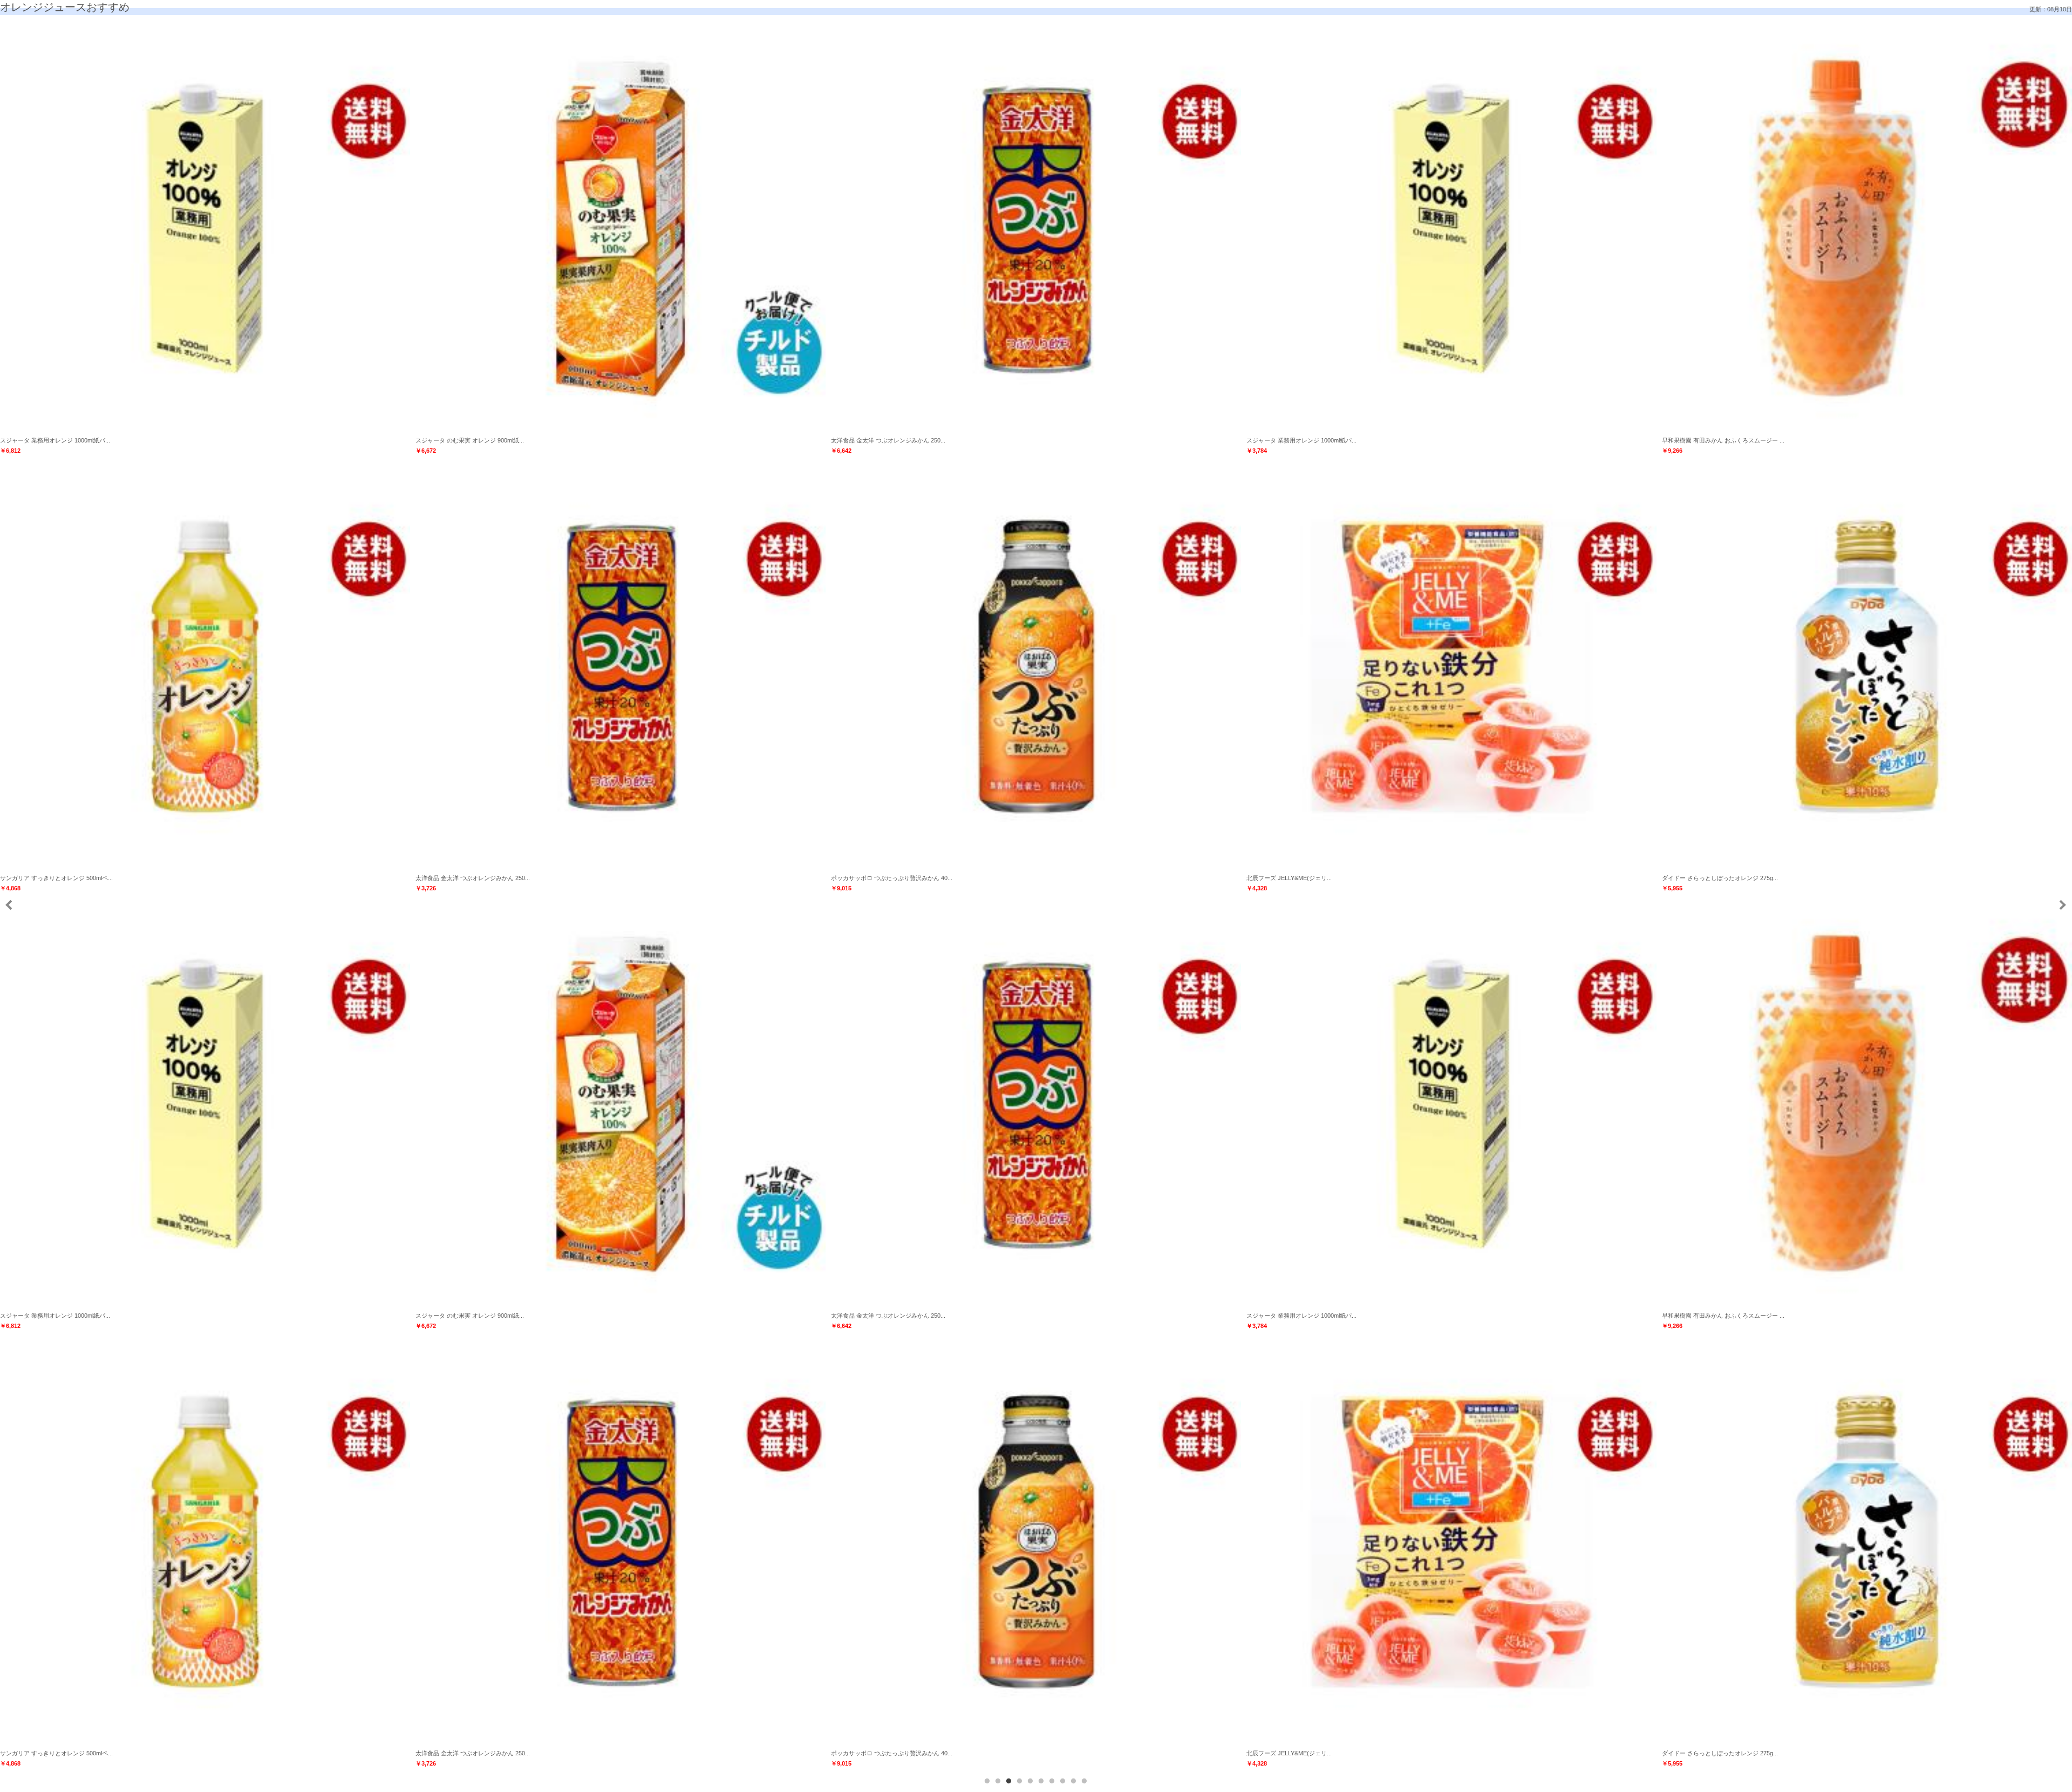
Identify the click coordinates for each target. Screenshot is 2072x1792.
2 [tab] (998, 1781)
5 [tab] (1031, 1781)
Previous (9, 905)
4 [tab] (1020, 1781)
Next (2062, 905)
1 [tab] (987, 1781)
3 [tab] (1009, 1781)
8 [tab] (1063, 1781)
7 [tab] (1052, 1781)
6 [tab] (1041, 1781)
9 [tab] (1074, 1781)
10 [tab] (1085, 1781)
